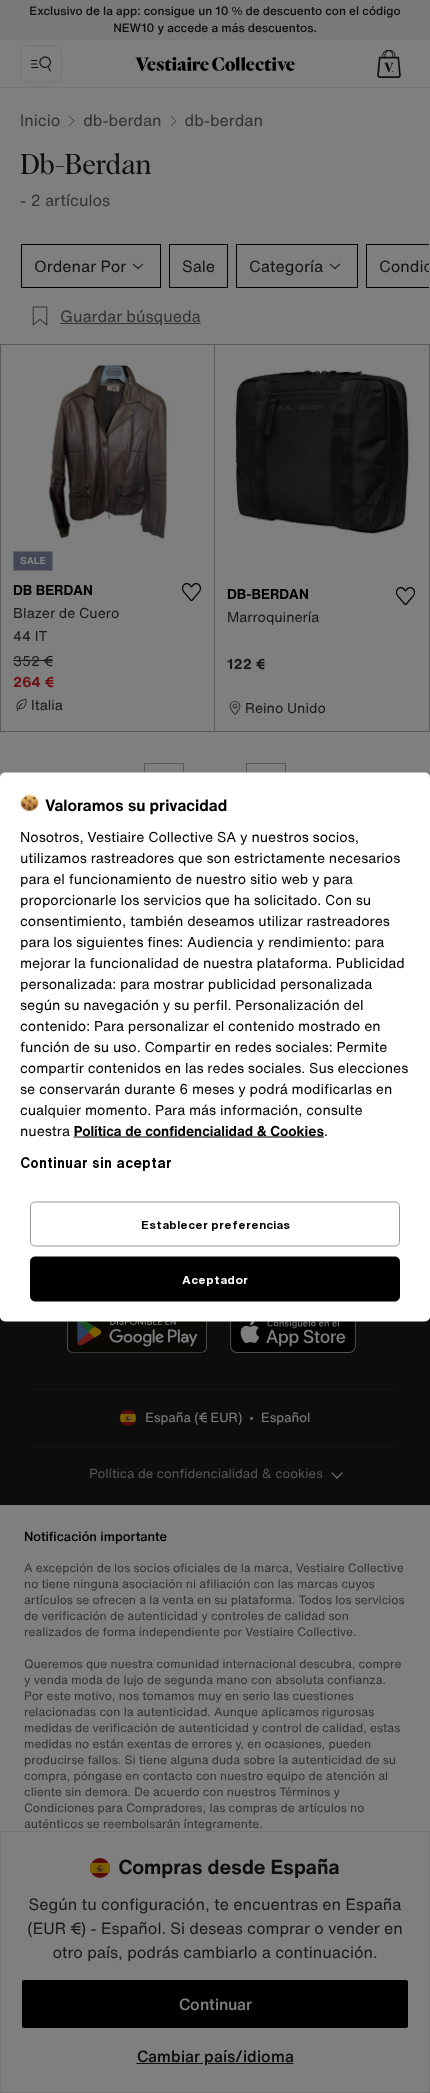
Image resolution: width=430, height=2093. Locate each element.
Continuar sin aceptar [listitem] (96, 1161)
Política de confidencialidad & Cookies (199, 1130)
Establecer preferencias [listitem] (215, 1223)
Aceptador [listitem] (215, 1278)
